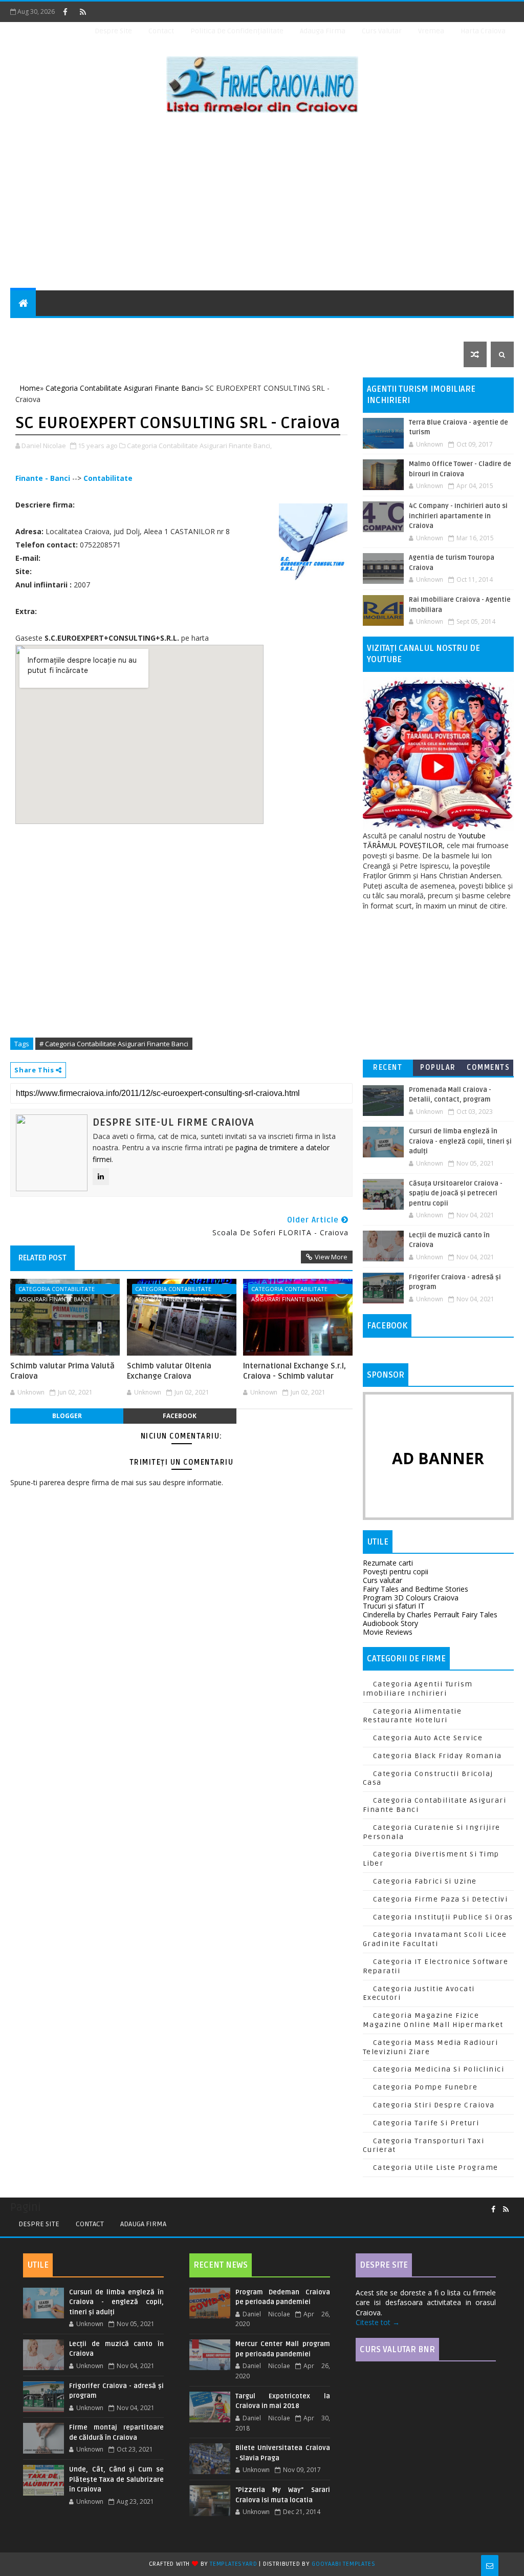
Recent (388, 1068)
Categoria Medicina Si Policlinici (439, 2069)
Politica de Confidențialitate (237, 31)
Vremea (431, 31)
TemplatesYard (233, 2564)
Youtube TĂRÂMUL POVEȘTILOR (424, 841)
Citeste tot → (378, 2322)
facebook (180, 1416)
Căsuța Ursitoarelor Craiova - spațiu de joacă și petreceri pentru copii (456, 1194)
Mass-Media (349, 329)
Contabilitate (108, 478)
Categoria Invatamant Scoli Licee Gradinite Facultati (435, 1939)
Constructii (166, 329)
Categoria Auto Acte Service (428, 1738)
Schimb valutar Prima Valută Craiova (62, 1371)
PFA (23, 354)
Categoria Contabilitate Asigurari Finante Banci (57, 1290)
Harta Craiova (483, 31)
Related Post (42, 1258)
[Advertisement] (262, 203)
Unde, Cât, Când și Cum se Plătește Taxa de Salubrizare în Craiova (116, 2479)
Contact (161, 31)
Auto (26, 329)
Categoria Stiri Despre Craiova (434, 2105)
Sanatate (402, 329)
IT (310, 329)
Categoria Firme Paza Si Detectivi (441, 1899)
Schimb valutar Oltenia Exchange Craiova (169, 1371)
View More (331, 1257)
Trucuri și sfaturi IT (394, 1606)
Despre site (113, 31)
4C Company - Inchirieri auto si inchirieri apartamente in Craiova (458, 516)
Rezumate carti (388, 1563)
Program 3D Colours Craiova (411, 1598)
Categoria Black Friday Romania (438, 1756)
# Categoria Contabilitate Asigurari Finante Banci (114, 1044)
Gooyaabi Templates (343, 2564)
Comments (488, 1068)
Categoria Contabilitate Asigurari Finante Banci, (199, 446)
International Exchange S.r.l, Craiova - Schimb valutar (294, 1371)
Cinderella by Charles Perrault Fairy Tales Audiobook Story (430, 1619)
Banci (119, 329)
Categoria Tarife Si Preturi (426, 2123)
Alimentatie (72, 329)
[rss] (83, 12)
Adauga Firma (323, 31)
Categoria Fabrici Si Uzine (425, 1881)
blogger (67, 1416)
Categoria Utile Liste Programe (436, 2168)
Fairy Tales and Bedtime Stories (416, 1589)
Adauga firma (143, 2224)
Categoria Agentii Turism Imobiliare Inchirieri (418, 1689)
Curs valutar (383, 1580)
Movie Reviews (388, 1632)
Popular (438, 1068)
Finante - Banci (43, 478)
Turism (447, 329)
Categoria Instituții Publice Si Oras (443, 1917)
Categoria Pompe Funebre (425, 2087)
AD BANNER (438, 1458)
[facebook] (65, 12)
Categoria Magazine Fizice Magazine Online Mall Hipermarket (433, 2020)
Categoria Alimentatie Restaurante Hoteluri (412, 1716)
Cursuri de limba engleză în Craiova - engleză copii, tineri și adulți (460, 1141)
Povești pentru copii (396, 1571)
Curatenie (223, 329)
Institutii (275, 329)
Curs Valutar (382, 31)
